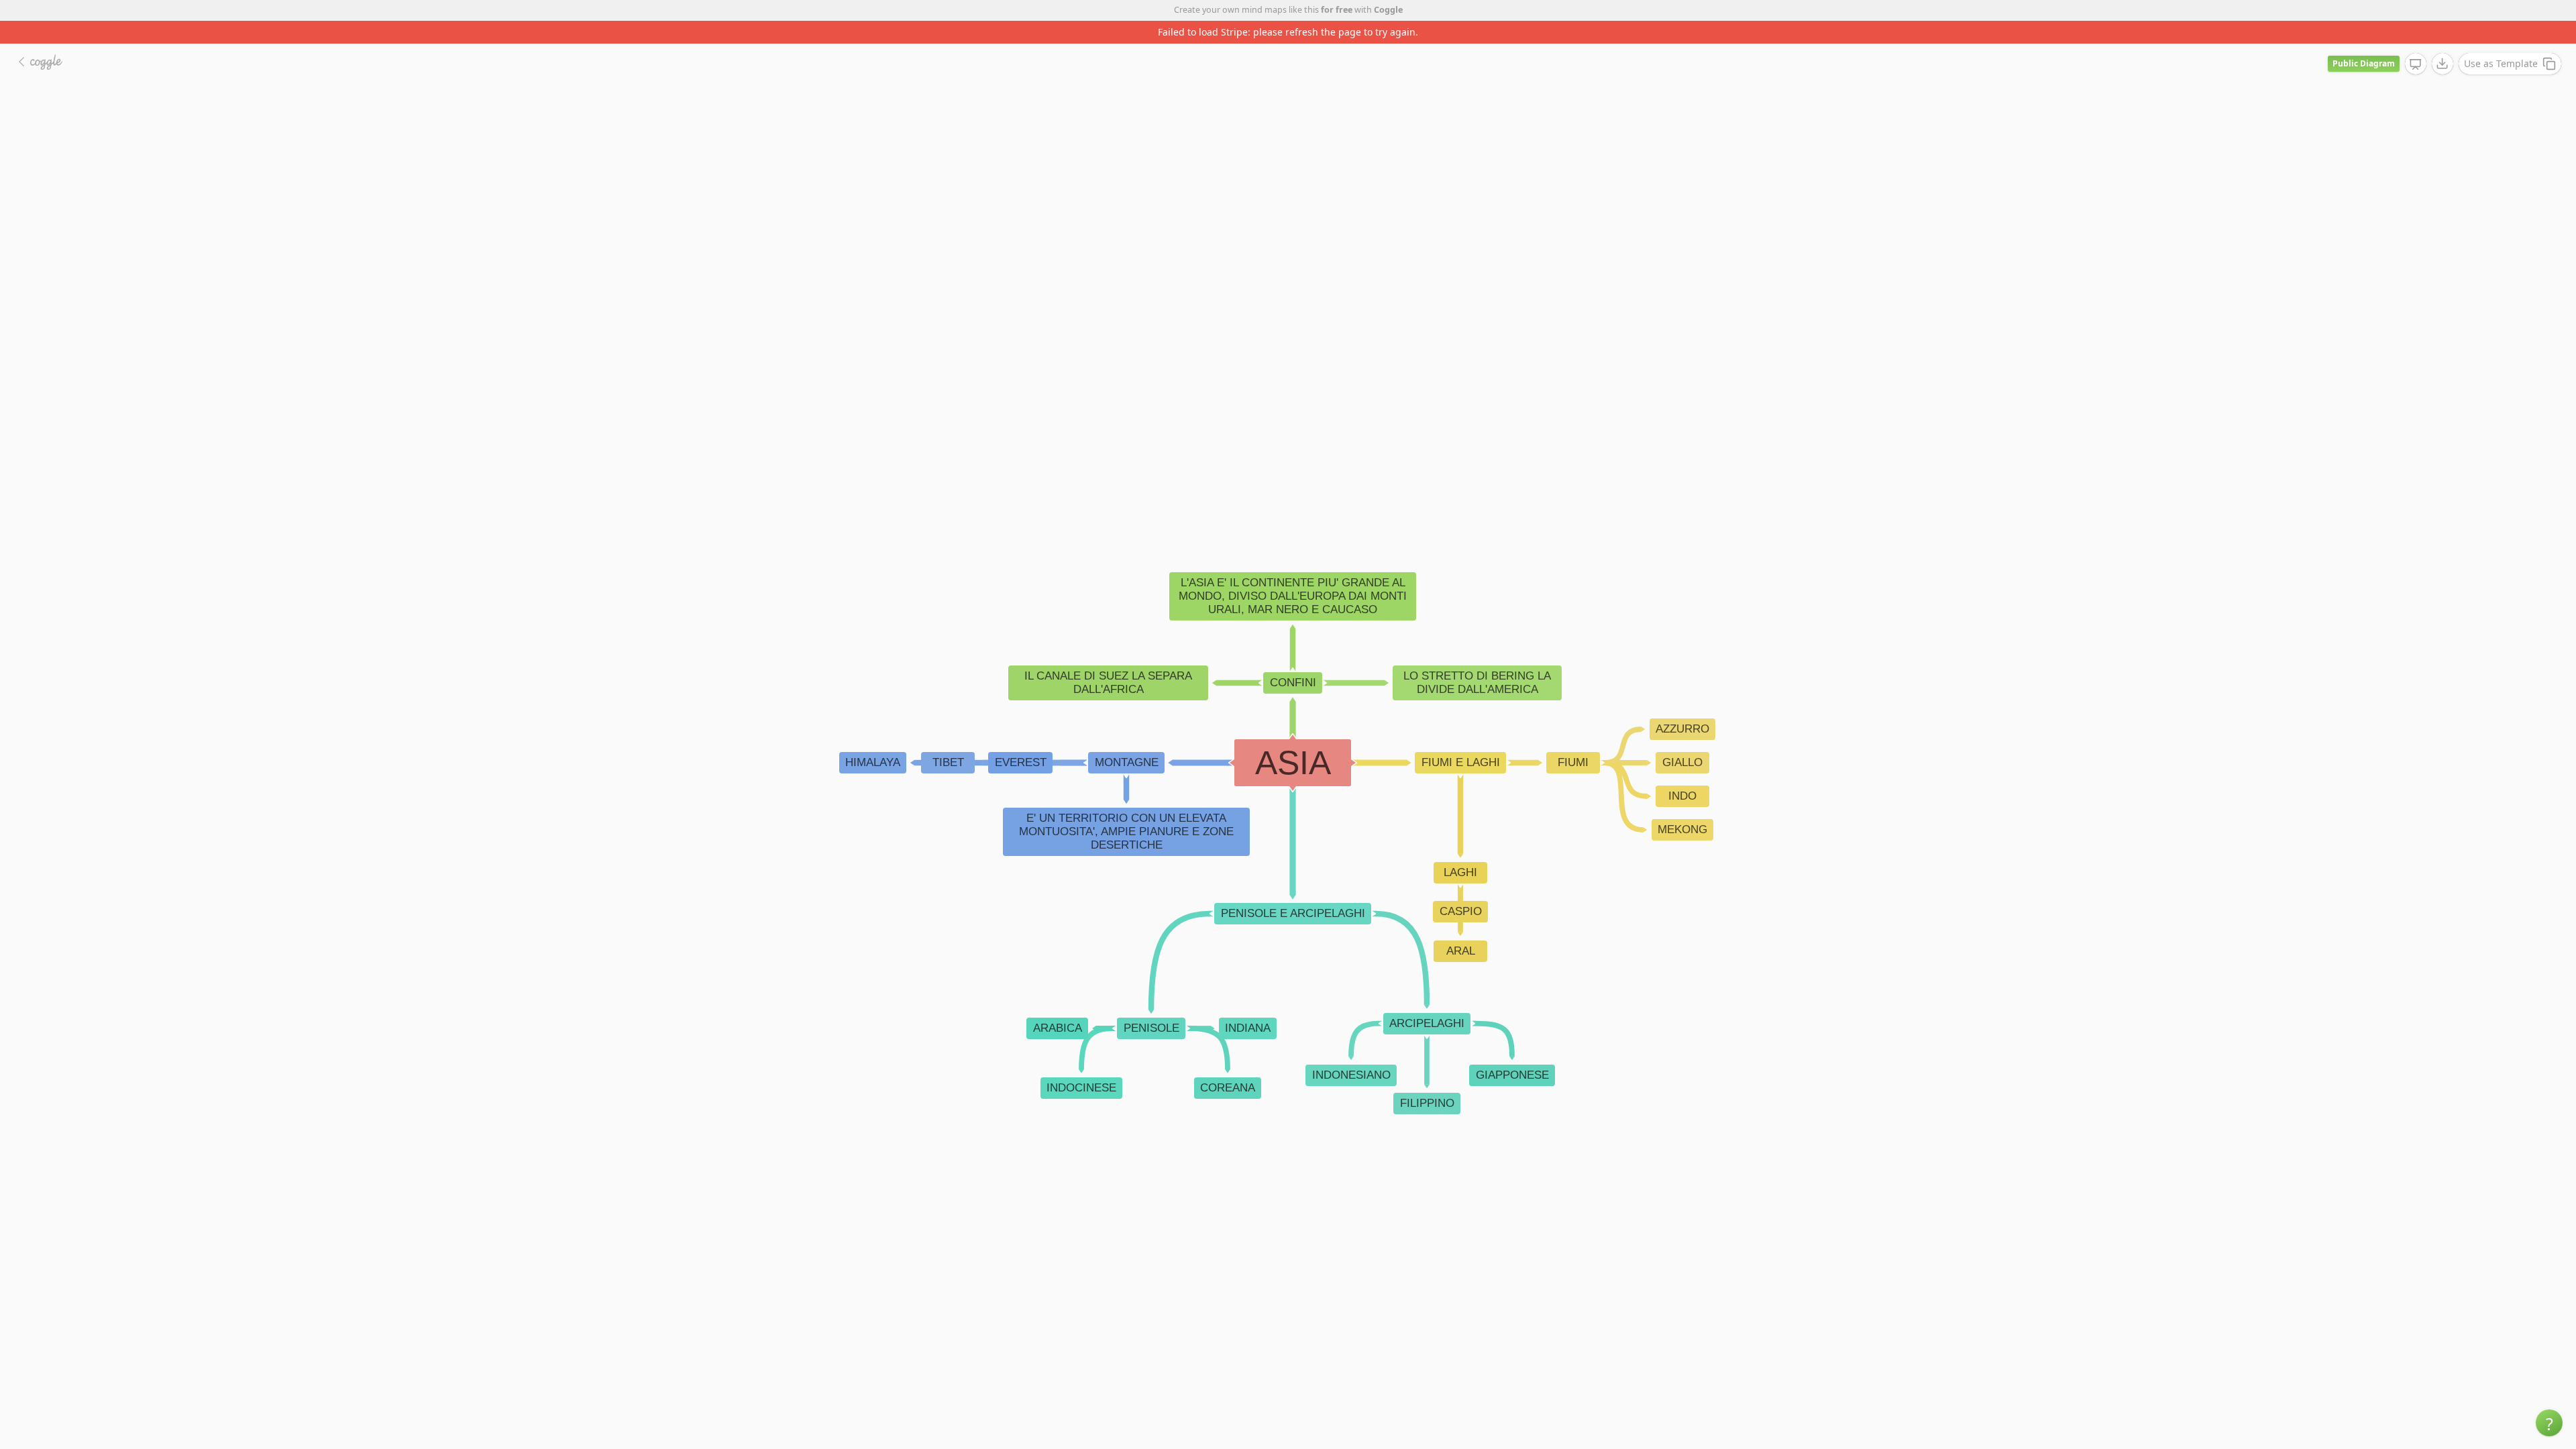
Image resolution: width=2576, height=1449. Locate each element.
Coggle (1388, 10)
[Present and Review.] (2416, 42)
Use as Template (2501, 41)
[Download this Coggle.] (2443, 41)
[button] (2549, 1423)
